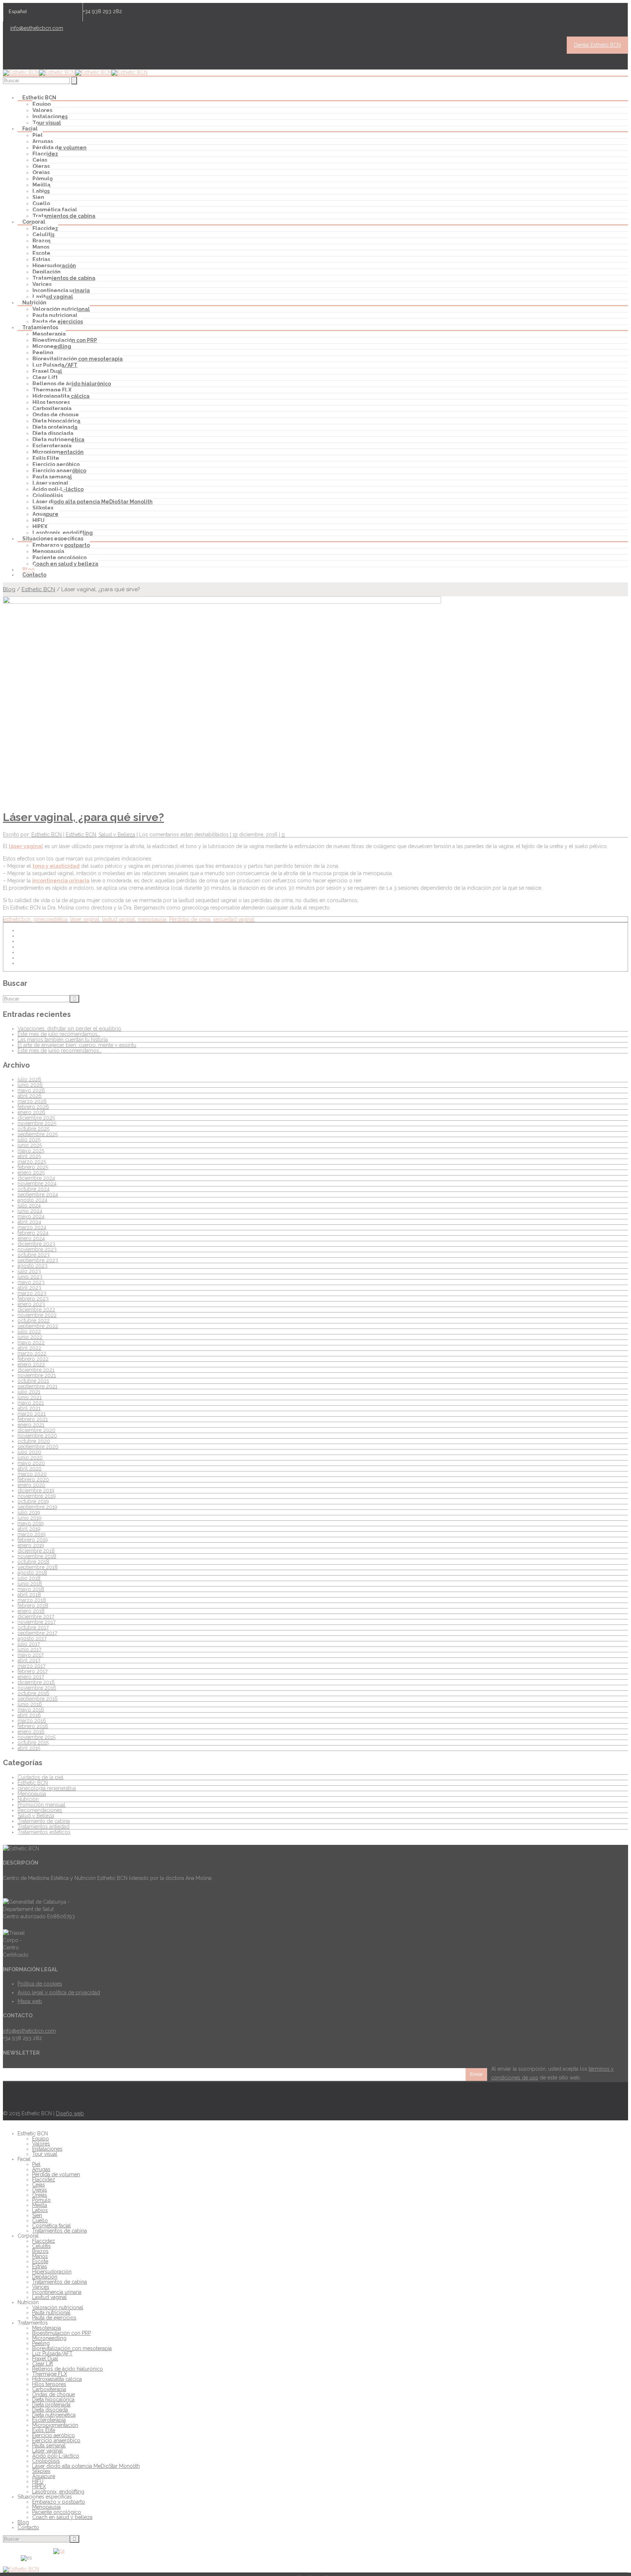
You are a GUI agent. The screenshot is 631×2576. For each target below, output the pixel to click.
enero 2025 (31, 1173)
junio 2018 (30, 1584)
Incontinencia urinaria (61, 290)
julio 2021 (29, 1392)
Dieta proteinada (55, 427)
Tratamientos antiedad (43, 1827)
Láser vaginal (50, 483)
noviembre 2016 (37, 1688)
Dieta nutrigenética (58, 440)
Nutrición (28, 1799)
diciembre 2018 (36, 1551)
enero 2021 (31, 1425)
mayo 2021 (31, 1403)
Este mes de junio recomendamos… (60, 1050)
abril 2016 (29, 1715)
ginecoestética (50, 919)
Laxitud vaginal (53, 297)
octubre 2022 (34, 1321)
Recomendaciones (40, 1810)
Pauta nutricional (55, 315)
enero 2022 (31, 1364)
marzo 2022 (32, 1353)
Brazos (41, 241)
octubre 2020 (34, 1441)
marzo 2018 (32, 1600)
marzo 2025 (32, 1162)
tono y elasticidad (56, 866)
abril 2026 (30, 1096)
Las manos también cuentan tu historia (63, 1040)
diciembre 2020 (37, 1430)
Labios (41, 191)
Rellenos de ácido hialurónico (72, 384)
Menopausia (48, 551)
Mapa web (30, 2001)
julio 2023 (29, 1271)
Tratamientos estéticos (44, 1832)
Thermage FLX (52, 390)
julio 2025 (29, 1140)
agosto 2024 (32, 1200)
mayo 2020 (31, 1463)
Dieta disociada (53, 433)
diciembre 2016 (36, 1682)
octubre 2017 (33, 1627)
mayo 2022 (31, 1342)
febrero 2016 (33, 1726)
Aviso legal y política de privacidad (59, 1992)
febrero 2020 (33, 1479)
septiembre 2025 (38, 1134)
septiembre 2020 (38, 1447)
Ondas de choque (56, 415)
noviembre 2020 (37, 1436)
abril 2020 (30, 1469)
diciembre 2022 (36, 1310)
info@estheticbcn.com (37, 28)
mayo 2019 (31, 1523)
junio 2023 (30, 1277)
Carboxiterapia (52, 409)
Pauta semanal (52, 477)
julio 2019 (29, 1512)
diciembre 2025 (36, 1118)
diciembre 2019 (36, 1490)
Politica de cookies (40, 1984)
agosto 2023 (32, 1266)
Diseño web (70, 2113)
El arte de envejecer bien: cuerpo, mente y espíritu (77, 1045)
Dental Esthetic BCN (597, 45)
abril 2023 (29, 1288)
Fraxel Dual (47, 371)
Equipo (42, 104)
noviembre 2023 (37, 1249)
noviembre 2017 (37, 1622)
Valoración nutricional (61, 309)
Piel (38, 135)
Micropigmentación (58, 452)
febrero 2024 (33, 1233)
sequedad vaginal (234, 919)
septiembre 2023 (38, 1260)
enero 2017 (31, 1677)
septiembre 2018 (38, 1567)
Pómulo (43, 179)
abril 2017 (29, 1660)
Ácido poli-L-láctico (58, 489)
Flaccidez (45, 154)
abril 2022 (29, 1348)
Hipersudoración (54, 266)
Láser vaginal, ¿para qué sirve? (83, 817)
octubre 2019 (33, 1501)
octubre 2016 (33, 1693)
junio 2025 (30, 1145)
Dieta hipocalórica (56, 421)
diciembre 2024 (36, 1178)
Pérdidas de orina (190, 919)
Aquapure (45, 514)
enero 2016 (31, 1732)
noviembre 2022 (37, 1315)
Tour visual (47, 123)
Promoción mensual (41, 1805)
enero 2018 (31, 1611)
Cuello (41, 204)
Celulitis (43, 235)
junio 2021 (30, 1397)
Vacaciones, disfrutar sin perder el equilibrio (69, 1029)
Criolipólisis (48, 495)
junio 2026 (30, 1085)
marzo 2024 (32, 1227)
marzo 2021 (32, 1414)
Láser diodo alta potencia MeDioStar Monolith (93, 502)
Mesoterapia (49, 334)
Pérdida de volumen (60, 148)
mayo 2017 (30, 1655)
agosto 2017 (32, 1638)
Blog (28, 570)
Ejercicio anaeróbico (59, 471)
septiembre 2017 (37, 1633)
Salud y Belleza (117, 835)
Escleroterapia (52, 446)
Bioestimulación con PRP (65, 340)
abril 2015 (29, 1748)
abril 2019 (29, 1529)
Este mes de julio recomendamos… (59, 1034)
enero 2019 (31, 1545)
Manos (41, 247)
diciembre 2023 (36, 1244)
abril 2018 (29, 1595)
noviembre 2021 (37, 1375)
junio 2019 (30, 1518)
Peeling (43, 353)
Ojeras (41, 166)
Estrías (41, 259)
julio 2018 (29, 1578)
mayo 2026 (31, 1090)
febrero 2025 (33, 1167)
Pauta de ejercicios (58, 322)
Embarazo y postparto (61, 545)
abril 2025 (29, 1156)
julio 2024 (29, 1205)
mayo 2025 (31, 1151)
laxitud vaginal (118, 919)
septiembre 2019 (37, 1507)
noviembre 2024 (37, 1183)
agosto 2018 (32, 1573)
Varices (42, 284)
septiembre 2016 (38, 1699)
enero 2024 (31, 1238)
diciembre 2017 (36, 1616)
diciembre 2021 (36, 1370)
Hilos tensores (51, 402)
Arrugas (43, 141)
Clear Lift (45, 377)
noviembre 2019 (37, 1496)
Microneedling (52, 346)
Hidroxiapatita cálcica (61, 396)
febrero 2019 (33, 1540)
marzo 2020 (32, 1474)
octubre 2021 (33, 1381)
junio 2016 (30, 1704)
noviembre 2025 (37, 1123)
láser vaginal (26, 846)
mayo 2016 (31, 1710)
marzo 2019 (32, 1534)
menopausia (152, 919)
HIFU (39, 520)
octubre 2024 (34, 1189)
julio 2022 (29, 1331)
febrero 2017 (32, 1671)
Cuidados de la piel (41, 1777)
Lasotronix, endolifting (63, 533)
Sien (38, 197)
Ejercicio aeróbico (56, 464)
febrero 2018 (33, 1606)
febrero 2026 (33, 1107)
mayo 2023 (31, 1282)
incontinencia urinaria (61, 881)
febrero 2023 (33, 1299)
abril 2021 (29, 1408)
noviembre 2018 (37, 1556)
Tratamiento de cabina (44, 1821)
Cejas (40, 160)
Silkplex (43, 508)
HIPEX (40, 527)
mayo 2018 (31, 1589)
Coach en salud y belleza (65, 564)
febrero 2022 (33, 1359)
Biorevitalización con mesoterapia (78, 359)
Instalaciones (50, 117)
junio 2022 (30, 1337)
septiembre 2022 (38, 1326)
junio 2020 (30, 1458)
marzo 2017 (31, 1666)
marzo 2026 (32, 1101)
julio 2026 (29, 1079)
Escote (41, 253)
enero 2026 (31, 1112)
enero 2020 (31, 1485)
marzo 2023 (32, 1293)
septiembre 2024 (38, 1194)
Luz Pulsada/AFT (55, 365)
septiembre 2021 (37, 1386)
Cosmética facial (55, 210)
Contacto (34, 575)
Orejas (41, 172)
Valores (42, 110)
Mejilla (41, 185)
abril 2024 (29, 1222)
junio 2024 (30, 1211)
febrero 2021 (33, 1419)
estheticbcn (17, 919)
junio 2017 (29, 1649)
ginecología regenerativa (47, 1788)
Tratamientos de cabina (64, 216)
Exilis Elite (46, 458)
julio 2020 (29, 1452)
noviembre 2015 (37, 1737)
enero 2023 (31, 1304)
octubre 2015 (33, 1743)
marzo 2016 (32, 1721)
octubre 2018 (33, 1562)
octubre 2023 (34, 1255)
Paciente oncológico (60, 558)
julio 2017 (29, 1644)
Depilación (47, 272)
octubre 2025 (33, 1129)
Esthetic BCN (38, 589)
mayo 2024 (31, 1216)
